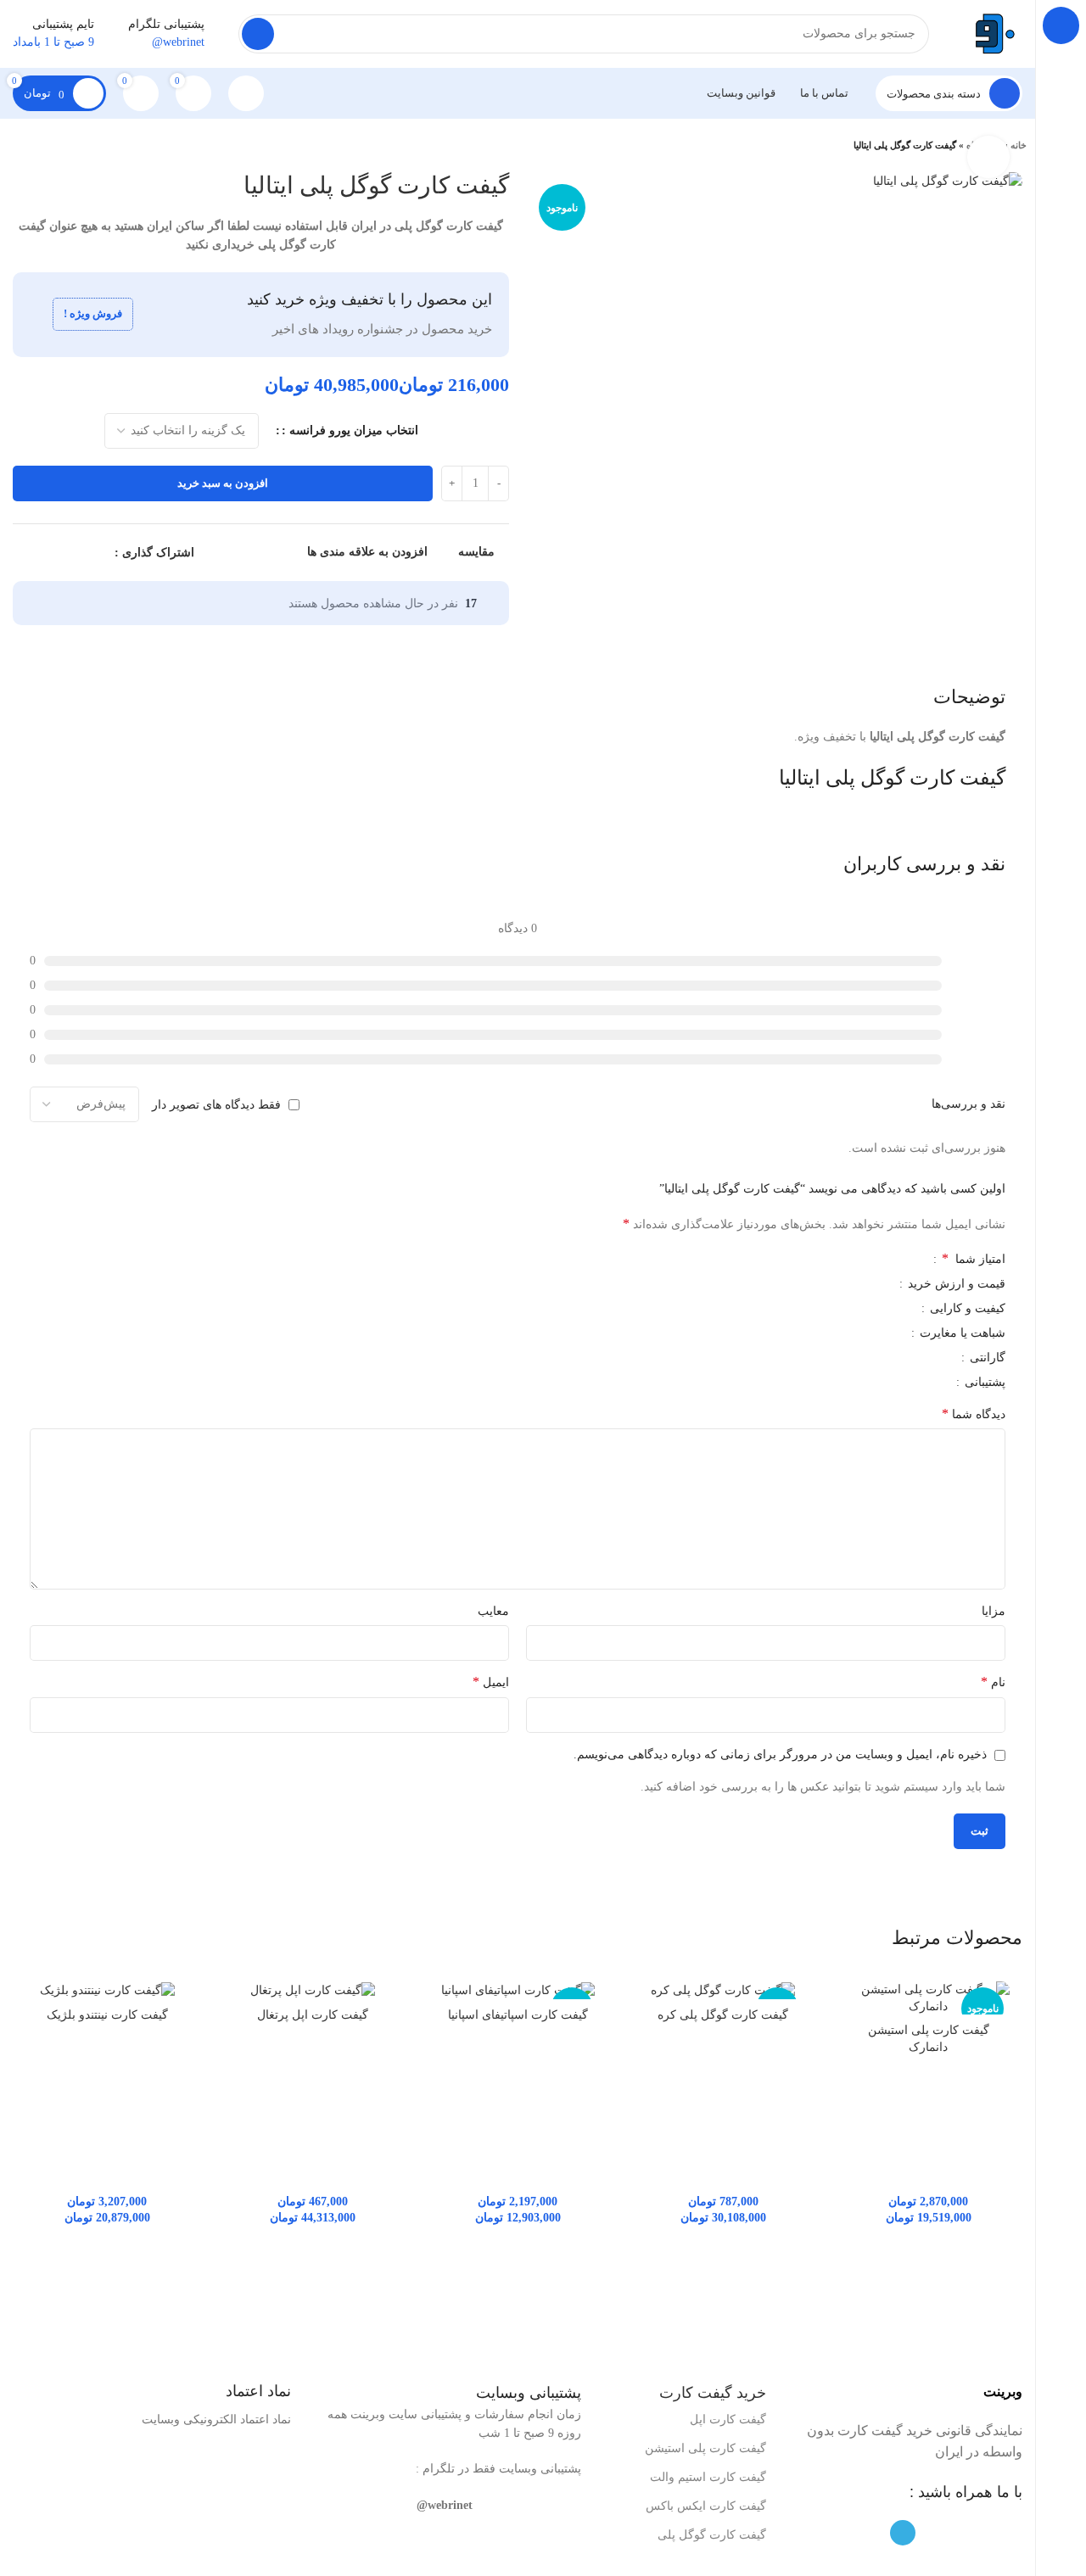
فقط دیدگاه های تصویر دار (216, 1105)
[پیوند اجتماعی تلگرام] (22, 553)
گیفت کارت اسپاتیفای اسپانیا (518, 2015)
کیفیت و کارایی (966, 1309)
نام (993, 1682)
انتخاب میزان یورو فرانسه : (350, 430)
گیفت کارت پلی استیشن (705, 2448)
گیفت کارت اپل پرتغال (313, 2015)
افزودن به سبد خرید (223, 483)
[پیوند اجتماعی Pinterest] (62, 553)
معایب (493, 1611)
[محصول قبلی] (51, 146)
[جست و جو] (258, 34)
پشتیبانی (983, 1383)
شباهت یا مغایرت (961, 1333)
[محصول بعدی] (17, 146)
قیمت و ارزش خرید (955, 1284)
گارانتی (986, 1358)
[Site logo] (993, 33)
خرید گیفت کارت (713, 2393)
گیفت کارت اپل (728, 2420)
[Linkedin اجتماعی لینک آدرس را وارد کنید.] (42, 553)
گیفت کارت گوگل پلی (712, 2535)
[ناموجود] (723, 1990)
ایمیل (491, 1682)
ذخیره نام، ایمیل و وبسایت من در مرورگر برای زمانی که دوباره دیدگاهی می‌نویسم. (780, 1755)
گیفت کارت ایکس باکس (706, 2506)
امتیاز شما (974, 1259)
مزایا (994, 1611)
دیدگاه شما (974, 1414)
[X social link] (81, 553)
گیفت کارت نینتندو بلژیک (107, 2015)
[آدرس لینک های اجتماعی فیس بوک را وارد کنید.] (101, 553)
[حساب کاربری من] (246, 93)
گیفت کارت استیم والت (708, 2477)
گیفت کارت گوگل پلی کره (723, 2015)
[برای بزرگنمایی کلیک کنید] (988, 157)
